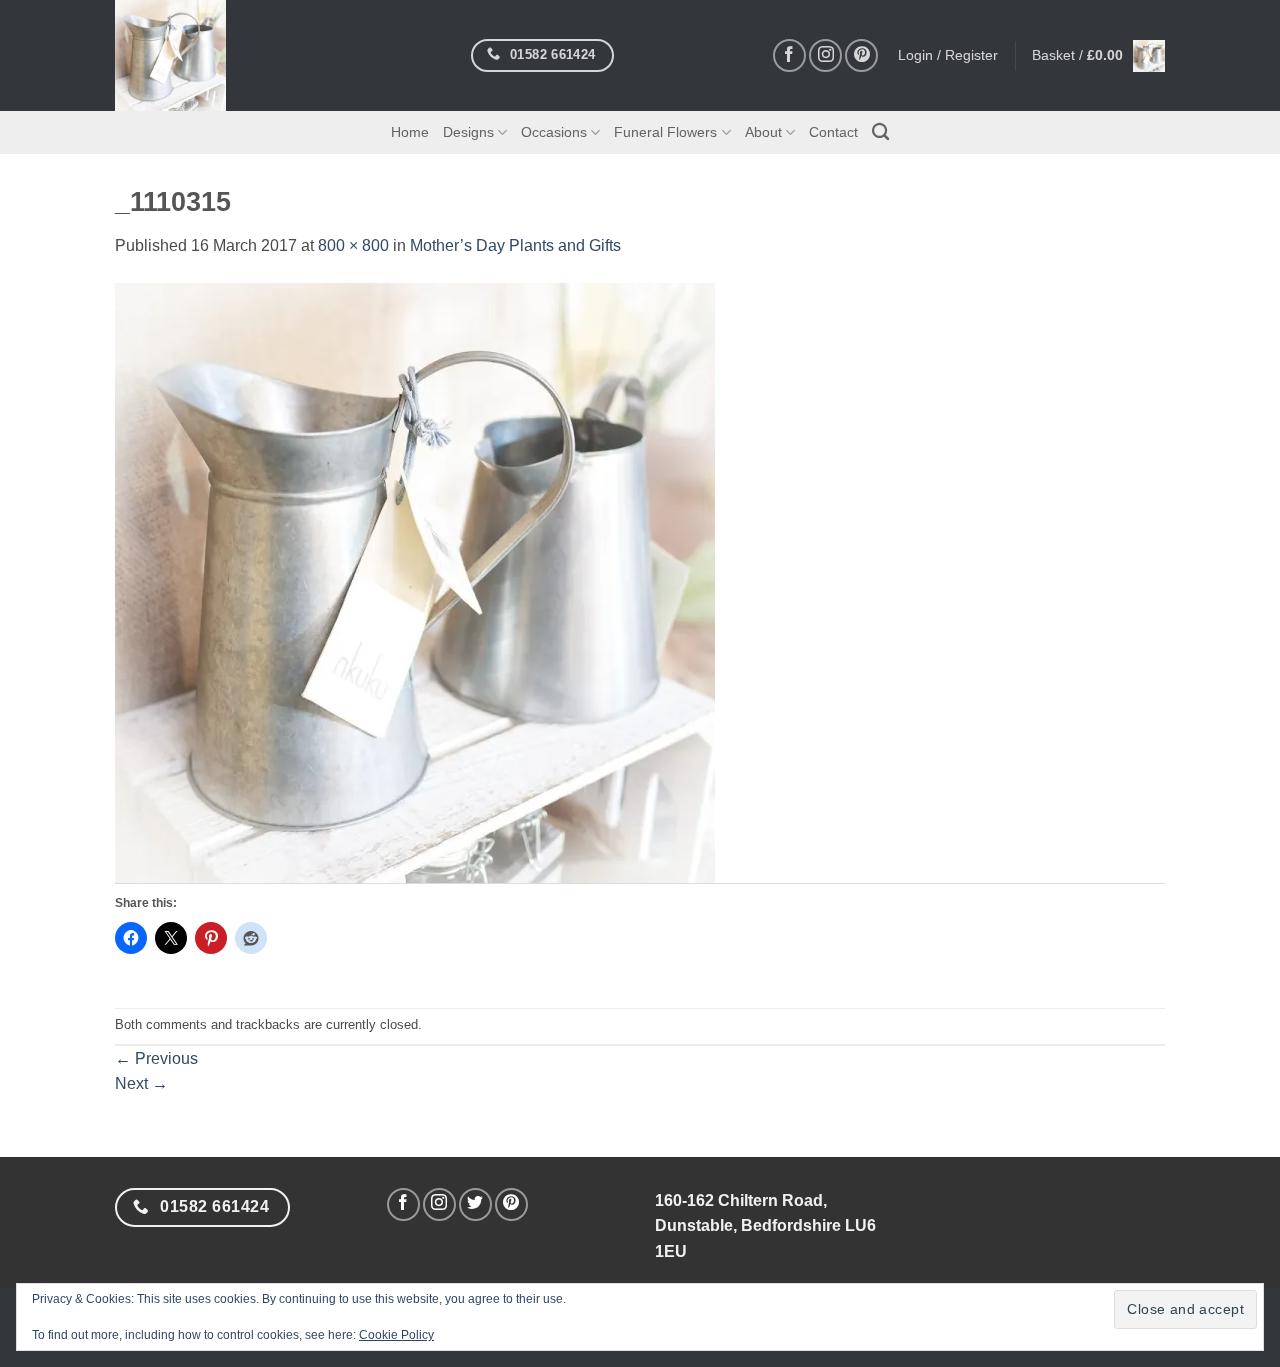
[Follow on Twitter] (475, 1204)
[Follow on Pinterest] (861, 55)
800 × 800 (353, 245)
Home (410, 132)
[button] (1098, 56)
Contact (833, 132)
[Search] (880, 132)
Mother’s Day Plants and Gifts (515, 245)
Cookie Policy (396, 1335)
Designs (468, 132)
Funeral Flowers (665, 132)
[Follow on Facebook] (789, 55)
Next (141, 1083)
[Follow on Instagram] (825, 55)
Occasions (554, 132)
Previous (156, 1058)
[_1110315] (415, 581)
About (763, 132)
